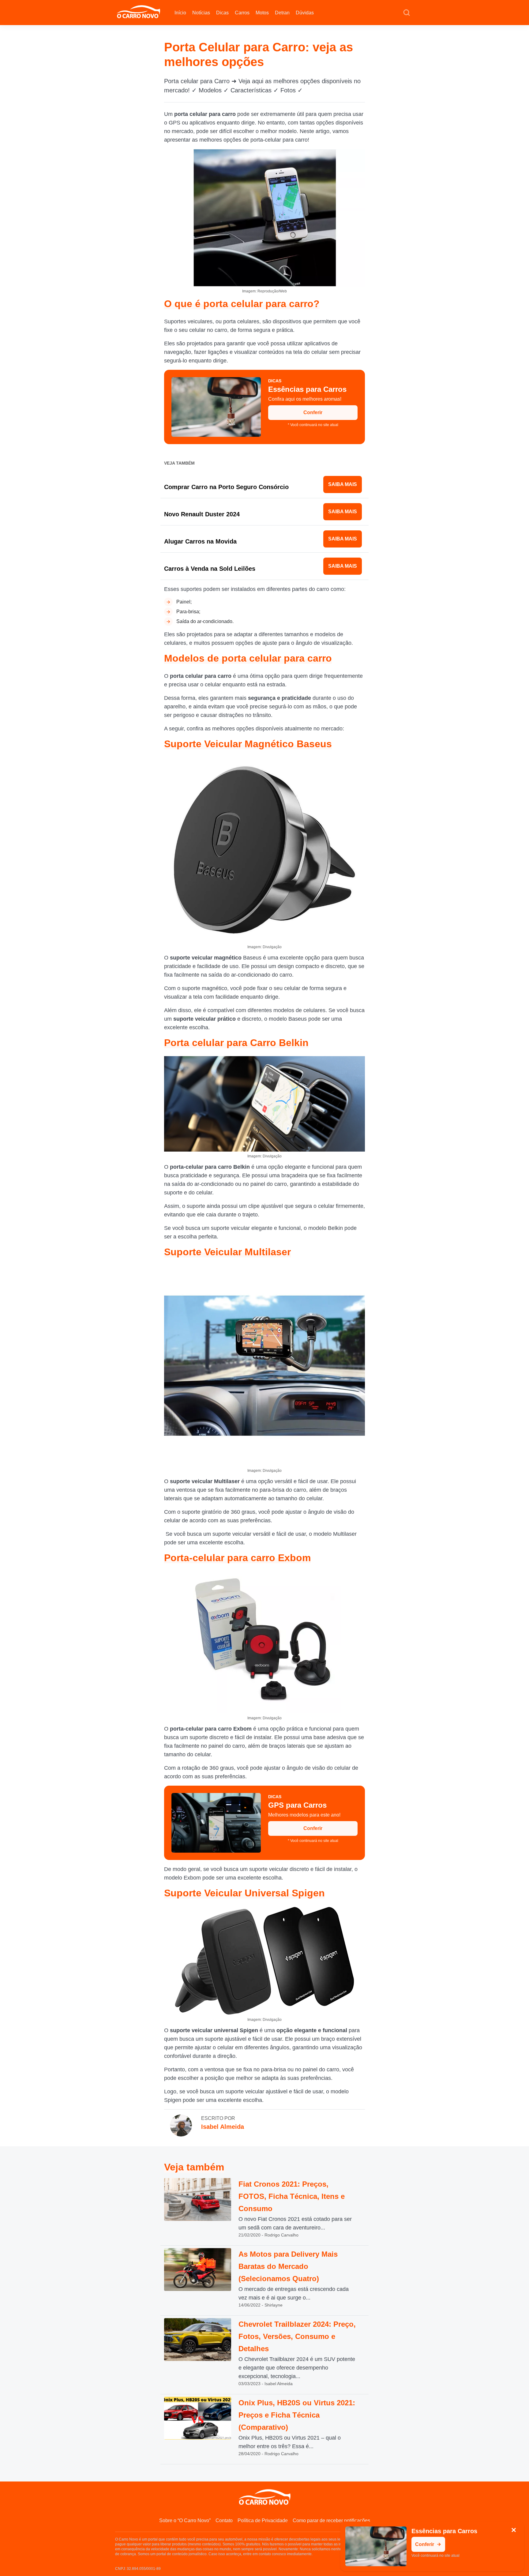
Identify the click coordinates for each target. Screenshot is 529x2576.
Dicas (222, 13)
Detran (282, 13)
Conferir (313, 412)
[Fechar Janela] (514, 2530)
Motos (262, 13)
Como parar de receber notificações (331, 2520)
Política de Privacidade (263, 2520)
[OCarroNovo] (138, 12)
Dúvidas (305, 13)
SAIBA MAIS (343, 484)
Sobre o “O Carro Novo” (185, 2520)
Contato (224, 2520)
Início (180, 13)
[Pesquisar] (407, 13)
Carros (242, 13)
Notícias (201, 13)
